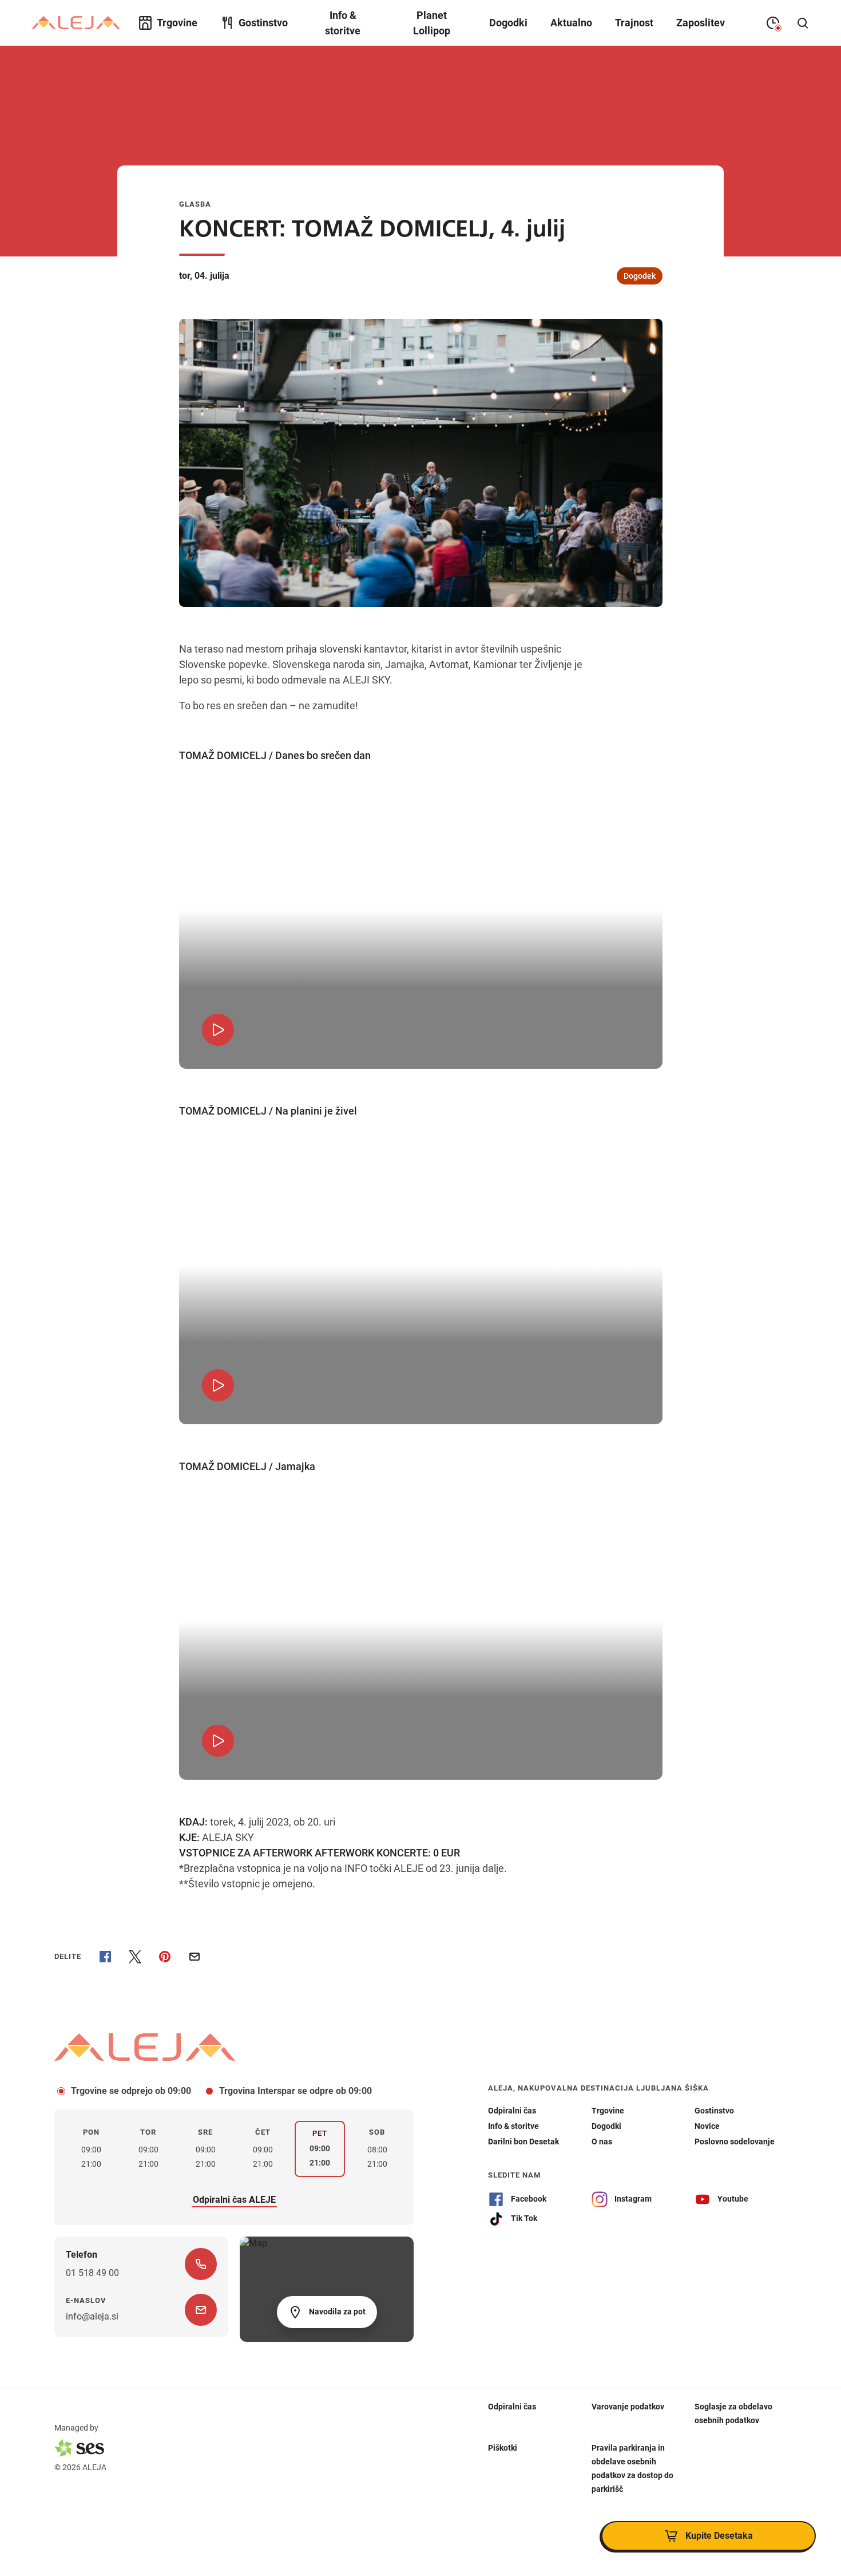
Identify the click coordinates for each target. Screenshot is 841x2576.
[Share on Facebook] (105, 1957)
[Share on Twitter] (135, 1957)
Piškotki (503, 2448)
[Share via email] (195, 1957)
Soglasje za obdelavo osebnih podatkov (733, 2413)
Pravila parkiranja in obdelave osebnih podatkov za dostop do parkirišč (632, 2468)
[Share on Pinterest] (165, 1957)
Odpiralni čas (512, 2407)
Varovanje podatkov (628, 2407)
